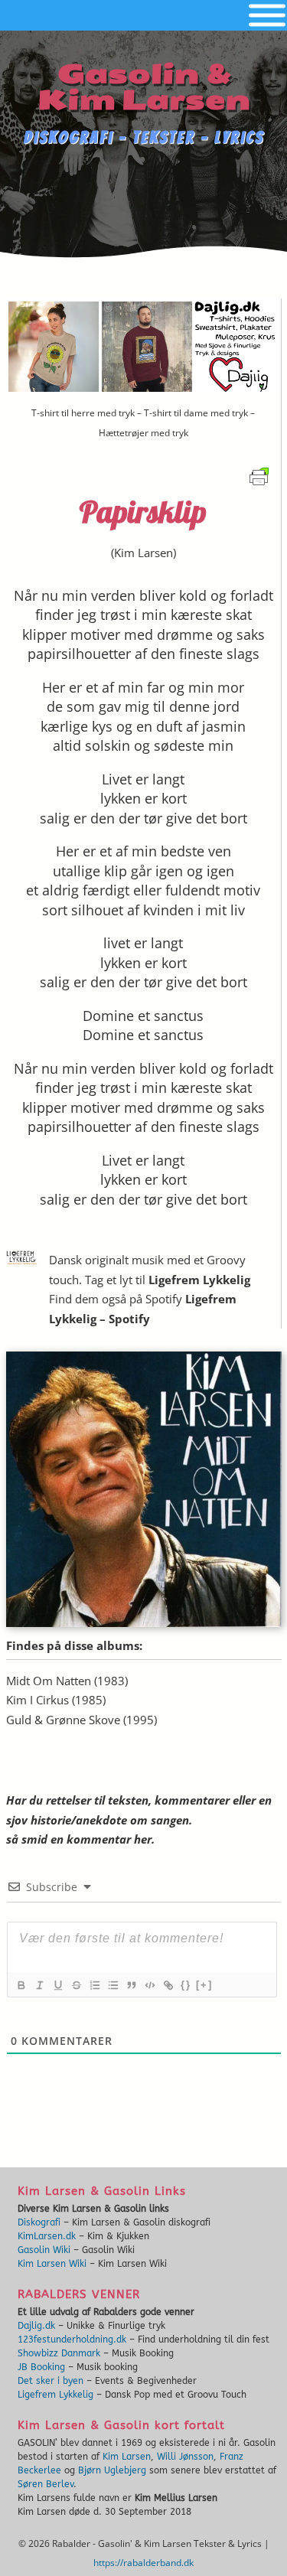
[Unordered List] (113, 1985)
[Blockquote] (131, 1985)
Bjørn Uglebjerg (112, 2470)
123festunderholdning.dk (72, 2340)
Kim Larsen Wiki (52, 2264)
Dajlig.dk (36, 2326)
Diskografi (39, 2222)
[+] (204, 1985)
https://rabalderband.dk (143, 2563)
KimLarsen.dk (47, 2236)
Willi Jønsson (185, 2457)
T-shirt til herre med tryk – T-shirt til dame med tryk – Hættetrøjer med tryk (143, 423)
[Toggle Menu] (267, 16)
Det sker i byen (51, 2381)
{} (186, 1985)
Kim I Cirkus (38, 1700)
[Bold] (21, 1985)
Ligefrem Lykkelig (199, 1280)
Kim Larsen (143, 553)
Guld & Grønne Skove (63, 1720)
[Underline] (57, 1985)
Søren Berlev (46, 2484)
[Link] (168, 1985)
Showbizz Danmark (59, 2353)
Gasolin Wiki (44, 2250)
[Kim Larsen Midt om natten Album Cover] (144, 1622)
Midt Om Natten (49, 1681)
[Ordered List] (94, 1985)
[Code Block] (149, 1985)
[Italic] (39, 1985)
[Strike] (76, 1985)
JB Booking (41, 2367)
